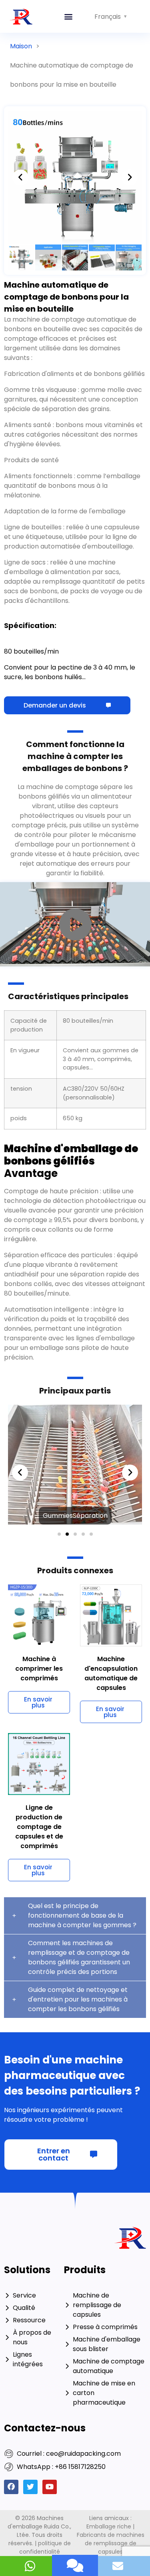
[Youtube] (50, 2363)
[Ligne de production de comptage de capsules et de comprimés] (39, 1640)
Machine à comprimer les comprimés (39, 1545)
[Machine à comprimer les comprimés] (39, 1491)
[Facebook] (11, 2363)
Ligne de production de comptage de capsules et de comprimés (39, 1703)
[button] (69, 17)
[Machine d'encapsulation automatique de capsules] (111, 1491)
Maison (21, 46)
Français (108, 17)
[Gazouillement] (30, 2363)
